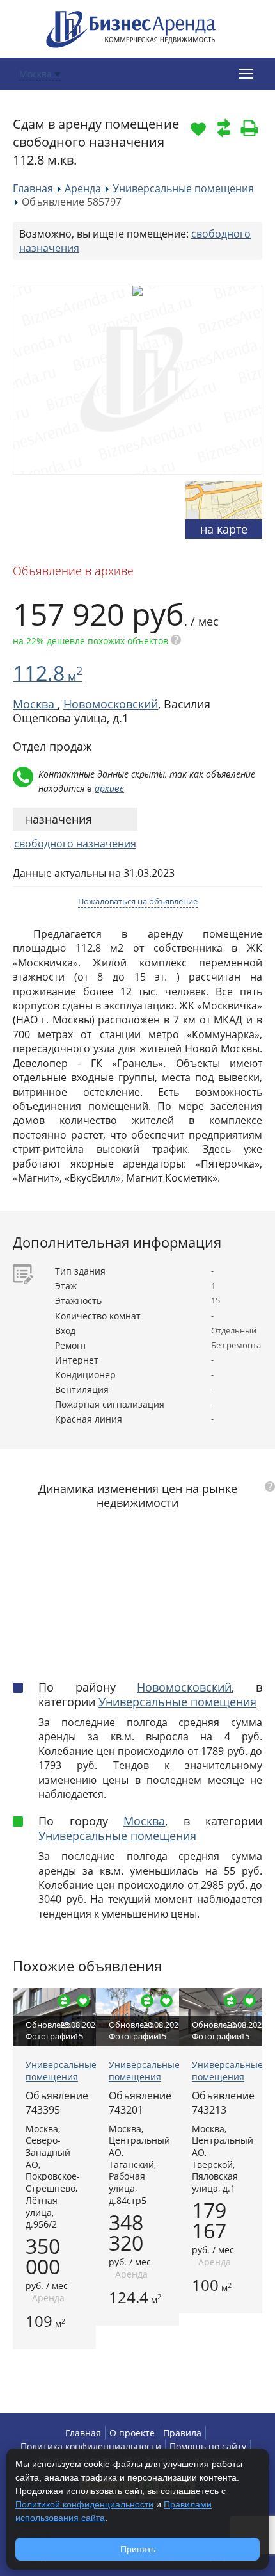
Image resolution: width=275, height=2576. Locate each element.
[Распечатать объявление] (249, 128)
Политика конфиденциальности (91, 2446)
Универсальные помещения (177, 1702)
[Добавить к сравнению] (224, 128)
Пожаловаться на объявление (138, 901)
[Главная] (131, 28)
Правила (182, 2433)
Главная (83, 2433)
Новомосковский (111, 704)
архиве (109, 788)
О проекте (132, 2433)
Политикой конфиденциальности (84, 2504)
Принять (138, 2549)
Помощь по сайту (208, 2446)
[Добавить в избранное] (198, 128)
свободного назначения (75, 844)
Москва (144, 1821)
